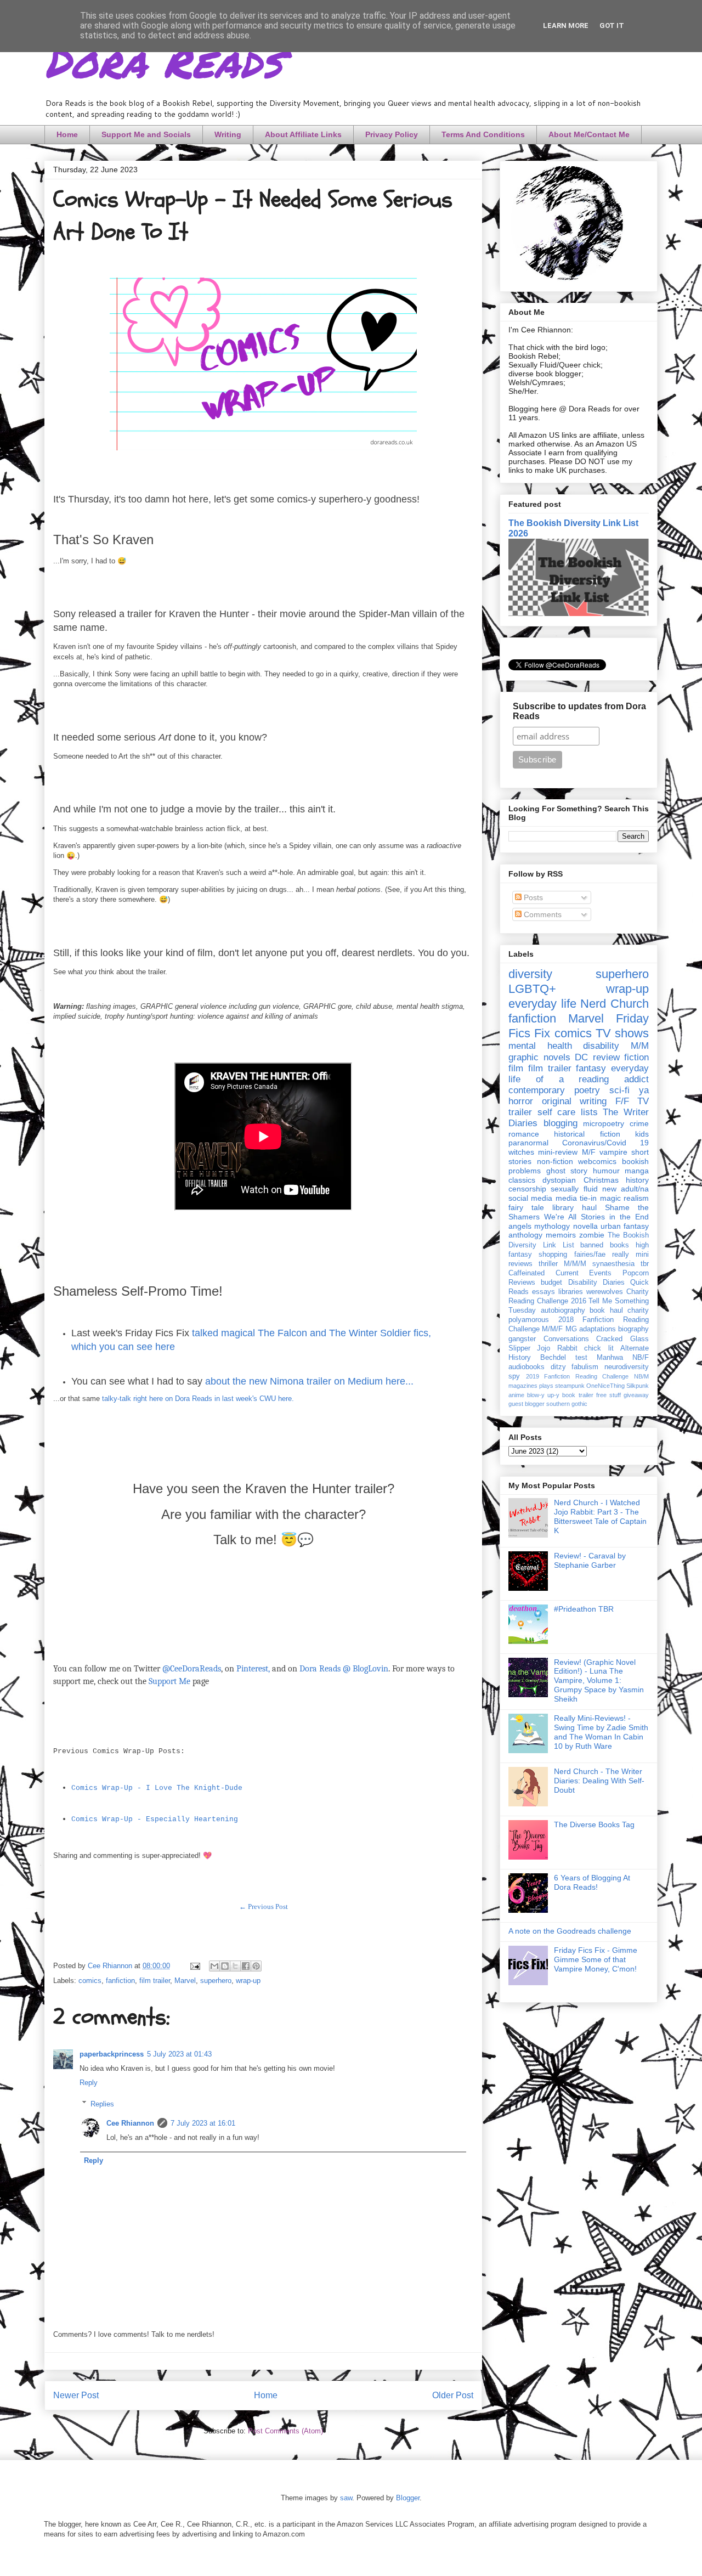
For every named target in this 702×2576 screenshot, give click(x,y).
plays (546, 1386)
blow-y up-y (543, 1395)
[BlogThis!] (225, 1966)
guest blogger (526, 1404)
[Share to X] (235, 1966)
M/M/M (575, 1264)
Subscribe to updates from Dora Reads (579, 711)
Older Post (453, 2395)
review (606, 1057)
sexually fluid (574, 1189)
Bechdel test (564, 1358)
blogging (561, 1123)
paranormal (528, 1143)
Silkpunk (638, 1386)
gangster (522, 1339)
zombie (592, 1235)
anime (516, 1395)
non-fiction (555, 1161)
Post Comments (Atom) (285, 2431)
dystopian (559, 1180)
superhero (216, 1981)
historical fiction (587, 1134)
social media (530, 1198)
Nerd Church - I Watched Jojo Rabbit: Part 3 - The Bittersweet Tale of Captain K (600, 1516)
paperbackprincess (112, 2054)
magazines (523, 1386)
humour (606, 1171)
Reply (89, 2083)
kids (642, 1134)
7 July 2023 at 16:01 (203, 2123)
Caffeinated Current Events (560, 1273)
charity (638, 1310)
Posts (532, 897)
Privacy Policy (392, 134)
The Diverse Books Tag (594, 1824)
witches (521, 1152)
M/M (640, 1046)
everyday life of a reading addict (579, 1074)
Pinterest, (253, 1669)
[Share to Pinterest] (256, 1966)
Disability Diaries (596, 1283)
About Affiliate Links (303, 134)
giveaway (636, 1395)
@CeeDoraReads (192, 1669)
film (516, 1068)
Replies (102, 2103)
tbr (645, 1264)
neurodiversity (627, 1367)
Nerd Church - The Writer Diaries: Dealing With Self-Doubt (599, 1781)
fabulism (585, 1367)
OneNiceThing (605, 1386)
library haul (574, 1207)
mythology (552, 1226)
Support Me (169, 1681)
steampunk (570, 1386)
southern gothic (567, 1404)
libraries (571, 1292)
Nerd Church (615, 1004)
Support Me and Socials (146, 134)
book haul (606, 1310)
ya (644, 1090)
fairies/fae (590, 1255)
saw (346, 2498)
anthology (525, 1235)
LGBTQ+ (532, 989)
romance (524, 1134)
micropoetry (604, 1123)
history (637, 1180)
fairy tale (526, 1207)
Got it (612, 26)
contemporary (537, 1090)
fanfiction (120, 1981)
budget (551, 1283)
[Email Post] (194, 1966)
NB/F (641, 1358)
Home (67, 134)
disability (601, 1046)
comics (90, 1981)
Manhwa (610, 1358)
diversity (530, 974)
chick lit (599, 1348)
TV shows (622, 1033)
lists (589, 1112)
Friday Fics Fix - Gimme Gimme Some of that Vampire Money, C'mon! (596, 1959)
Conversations (566, 1339)
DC (581, 1057)
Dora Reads (163, 60)
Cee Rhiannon (130, 2123)
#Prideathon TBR (584, 1609)
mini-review (558, 1152)
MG (571, 1329)
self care (557, 1112)
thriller (548, 1264)
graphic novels (539, 1057)
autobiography (563, 1310)
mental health (540, 1046)
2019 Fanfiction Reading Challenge (578, 1376)
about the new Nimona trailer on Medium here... (309, 1381)
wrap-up (248, 1981)
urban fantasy (625, 1226)
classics (522, 1180)
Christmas (601, 1180)
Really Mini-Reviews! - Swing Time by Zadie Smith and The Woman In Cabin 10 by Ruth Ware (601, 1732)
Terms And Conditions (483, 134)
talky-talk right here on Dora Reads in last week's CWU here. (198, 1399)
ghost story (567, 1171)
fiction (636, 1057)
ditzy (558, 1367)
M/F (589, 1152)
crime (639, 1123)
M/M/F (552, 1329)
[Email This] (214, 1966)
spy (514, 1376)
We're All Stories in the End (596, 1217)
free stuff (608, 1395)
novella (585, 1226)
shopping (553, 1255)
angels (520, 1226)
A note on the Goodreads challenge (570, 1931)
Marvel (185, 1981)
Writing (228, 134)
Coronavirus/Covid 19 (605, 1143)
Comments (542, 914)
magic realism (624, 1198)
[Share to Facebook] (246, 1966)
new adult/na (625, 1189)
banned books (605, 1245)
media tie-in (576, 1198)
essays (544, 1292)
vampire (613, 1152)
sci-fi (619, 1090)
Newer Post (76, 2395)
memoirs (561, 1235)
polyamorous (529, 1320)
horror (521, 1101)
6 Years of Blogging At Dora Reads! (592, 1882)
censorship (527, 1189)
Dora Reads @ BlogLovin (344, 1669)
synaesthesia (613, 1264)
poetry (587, 1090)
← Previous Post (264, 1906)
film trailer (155, 1981)
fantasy (591, 1068)
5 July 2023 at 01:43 (179, 2054)
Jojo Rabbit (557, 1348)
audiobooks (526, 1367)
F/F (622, 1101)
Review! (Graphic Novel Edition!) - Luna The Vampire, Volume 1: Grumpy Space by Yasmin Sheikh (599, 1680)
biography (633, 1329)
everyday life (542, 1004)
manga (637, 1171)
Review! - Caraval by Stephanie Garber (590, 1560)
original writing (574, 1101)
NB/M (641, 1376)
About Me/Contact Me (589, 134)
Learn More (566, 26)
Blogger (408, 2498)
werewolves (605, 1292)
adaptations (598, 1329)
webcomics (597, 1161)
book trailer (578, 1395)
